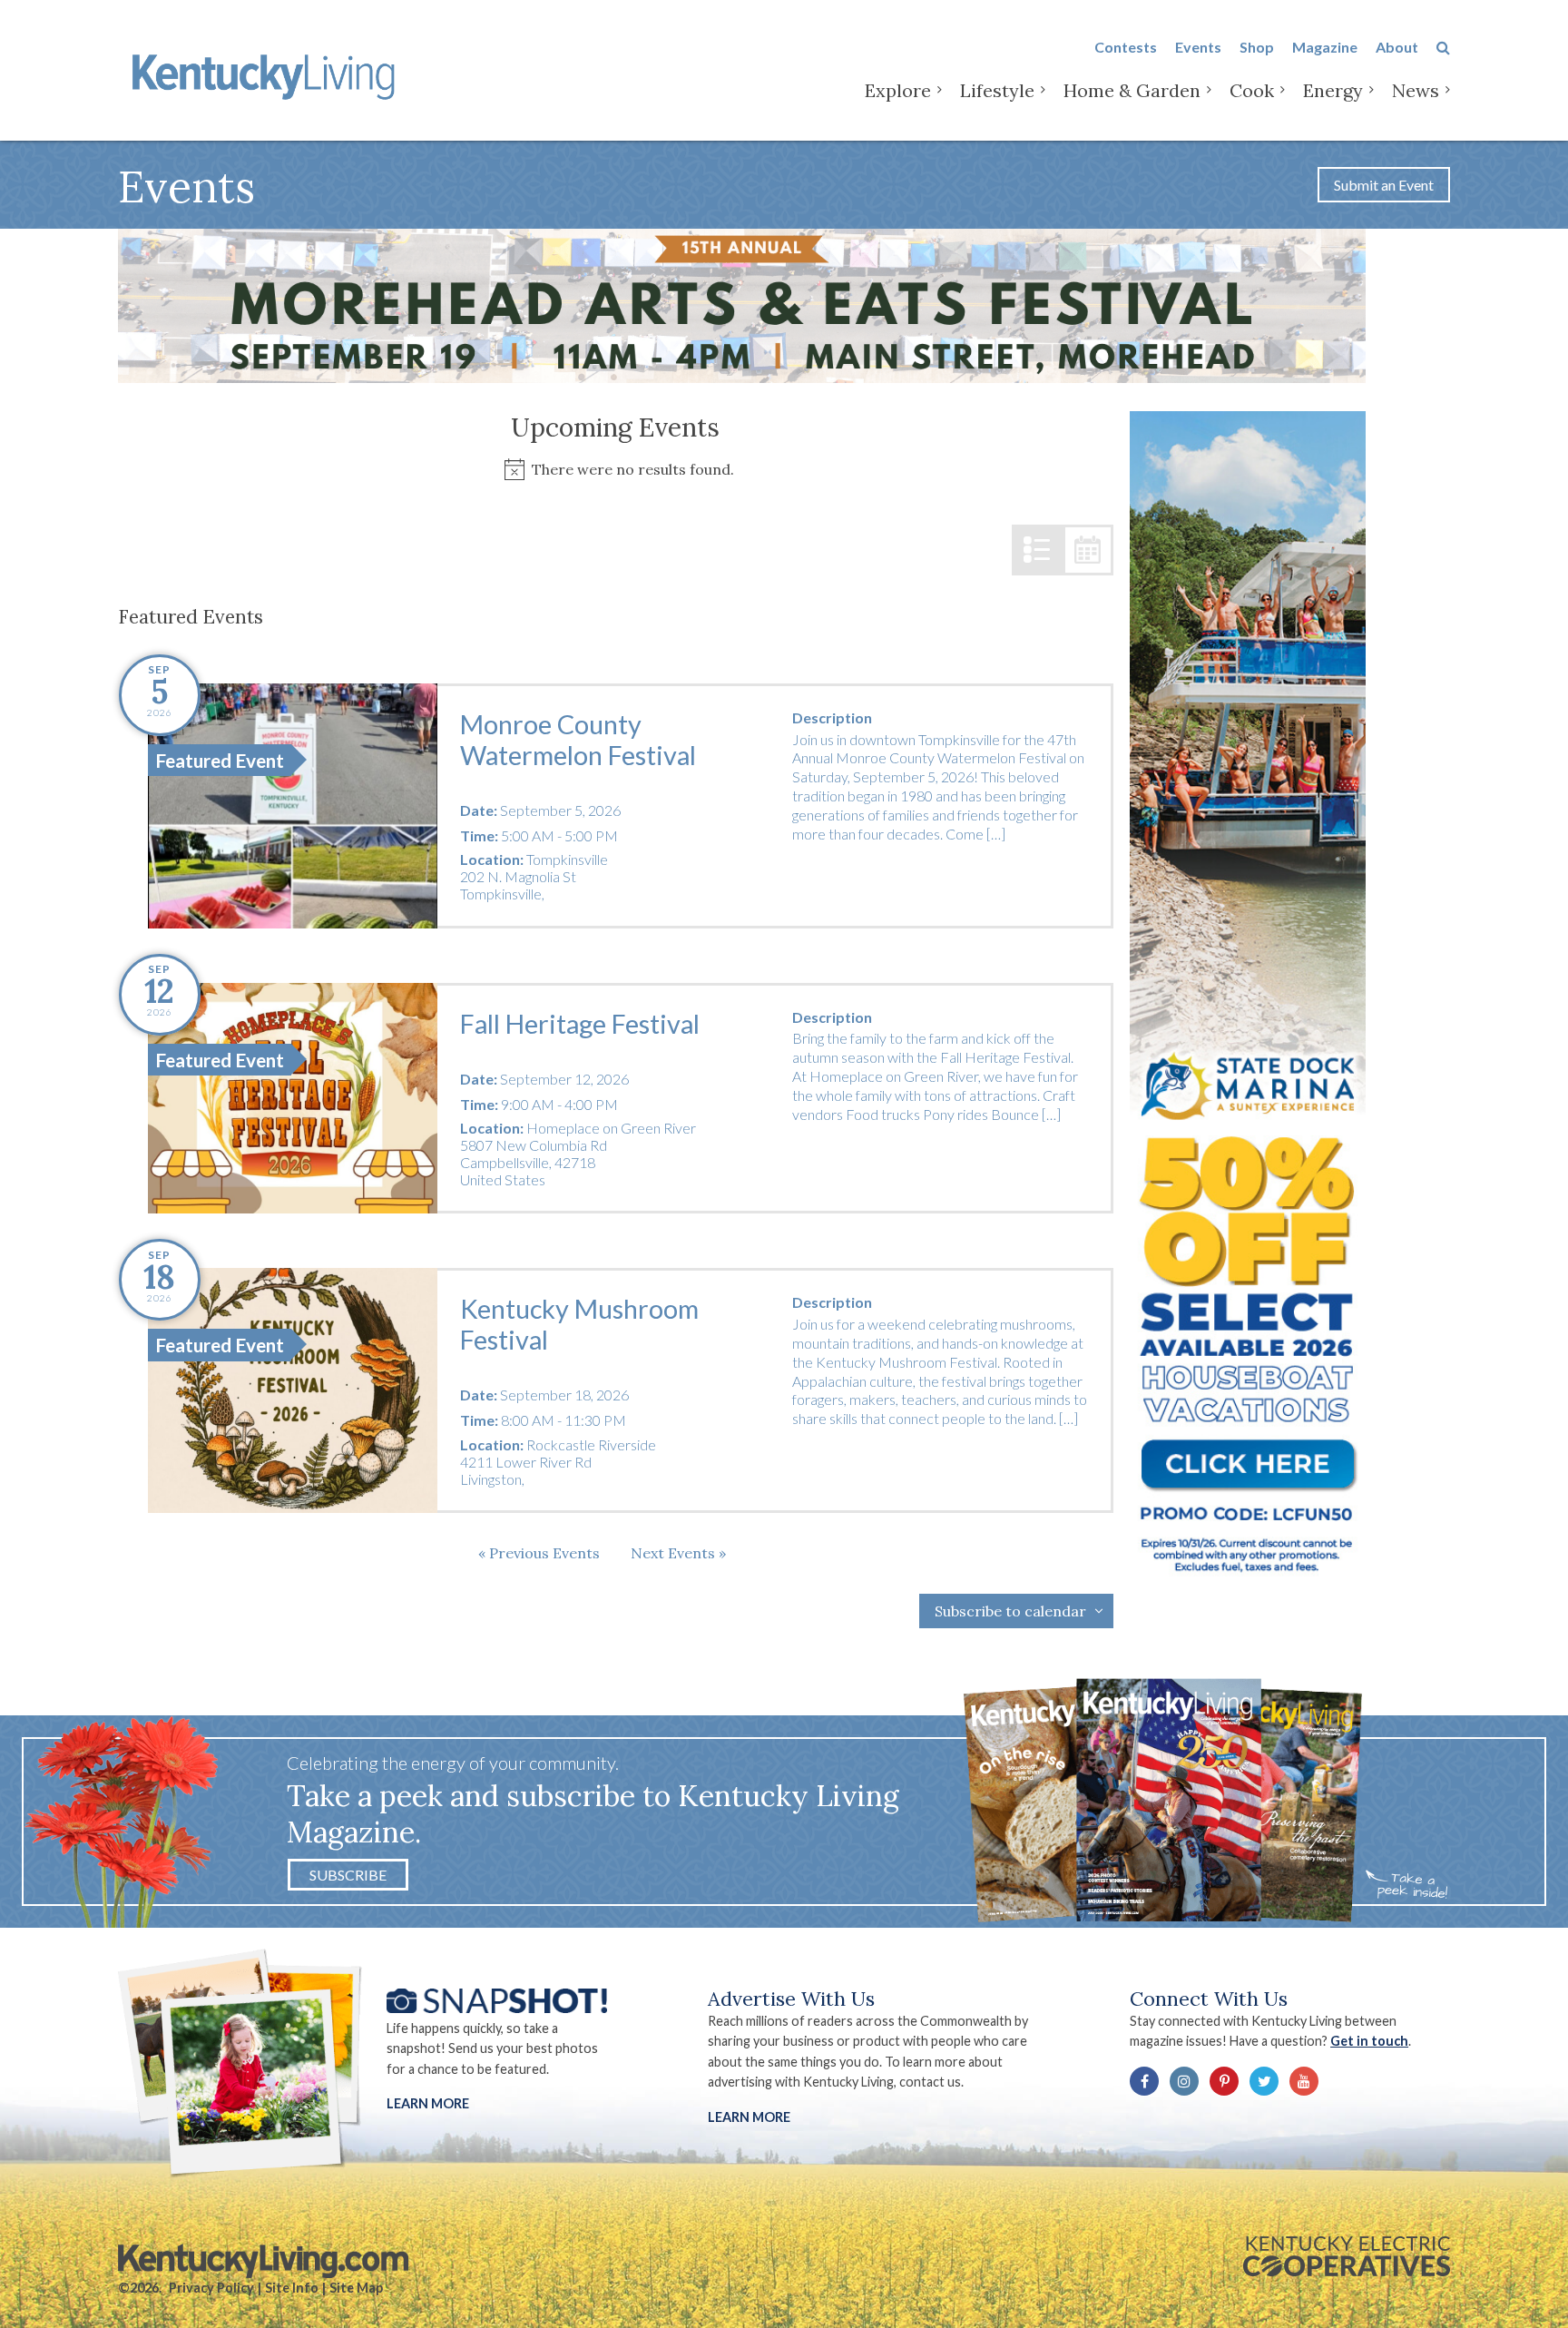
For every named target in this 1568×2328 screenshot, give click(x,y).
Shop (1257, 47)
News (1416, 90)
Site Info (292, 2288)
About (1397, 47)
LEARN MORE (749, 2117)
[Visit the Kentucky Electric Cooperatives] (1347, 2256)
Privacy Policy (211, 2288)
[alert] (616, 470)
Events (1198, 47)
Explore (898, 90)
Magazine (1325, 47)
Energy (1333, 90)
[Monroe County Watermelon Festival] (293, 806)
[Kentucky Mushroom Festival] (293, 1390)
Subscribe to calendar (1010, 1611)
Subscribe (348, 1875)
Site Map (356, 2288)
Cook (1252, 90)
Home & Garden (1132, 90)
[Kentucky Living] (267, 74)
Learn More (428, 2103)
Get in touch (1369, 2041)
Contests (1126, 47)
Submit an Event (1384, 185)
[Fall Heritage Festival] (293, 1099)
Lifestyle (997, 90)
